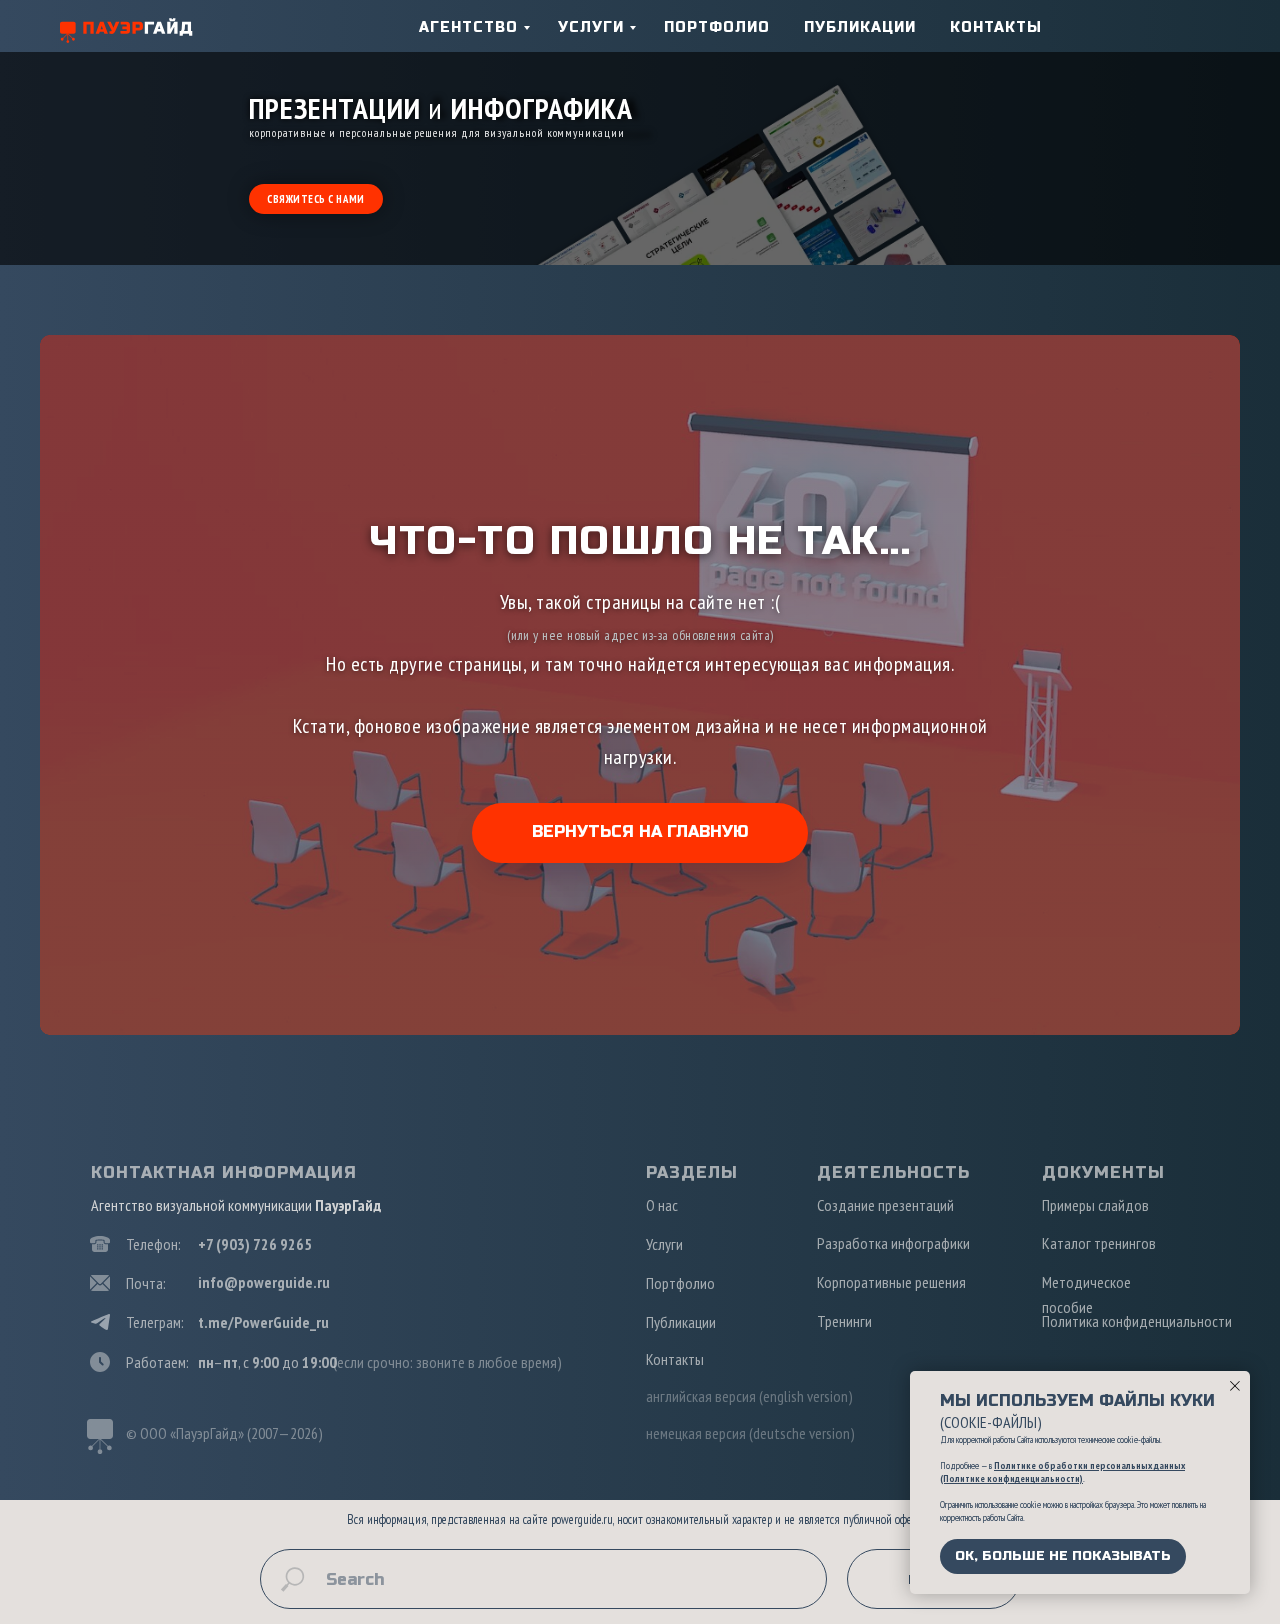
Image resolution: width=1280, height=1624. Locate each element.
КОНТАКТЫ (996, 27)
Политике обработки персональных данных (1089, 1465)
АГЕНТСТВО (468, 27)
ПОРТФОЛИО (717, 27)
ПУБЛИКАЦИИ (860, 27)
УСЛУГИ (591, 27)
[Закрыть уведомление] (1235, 1386)
